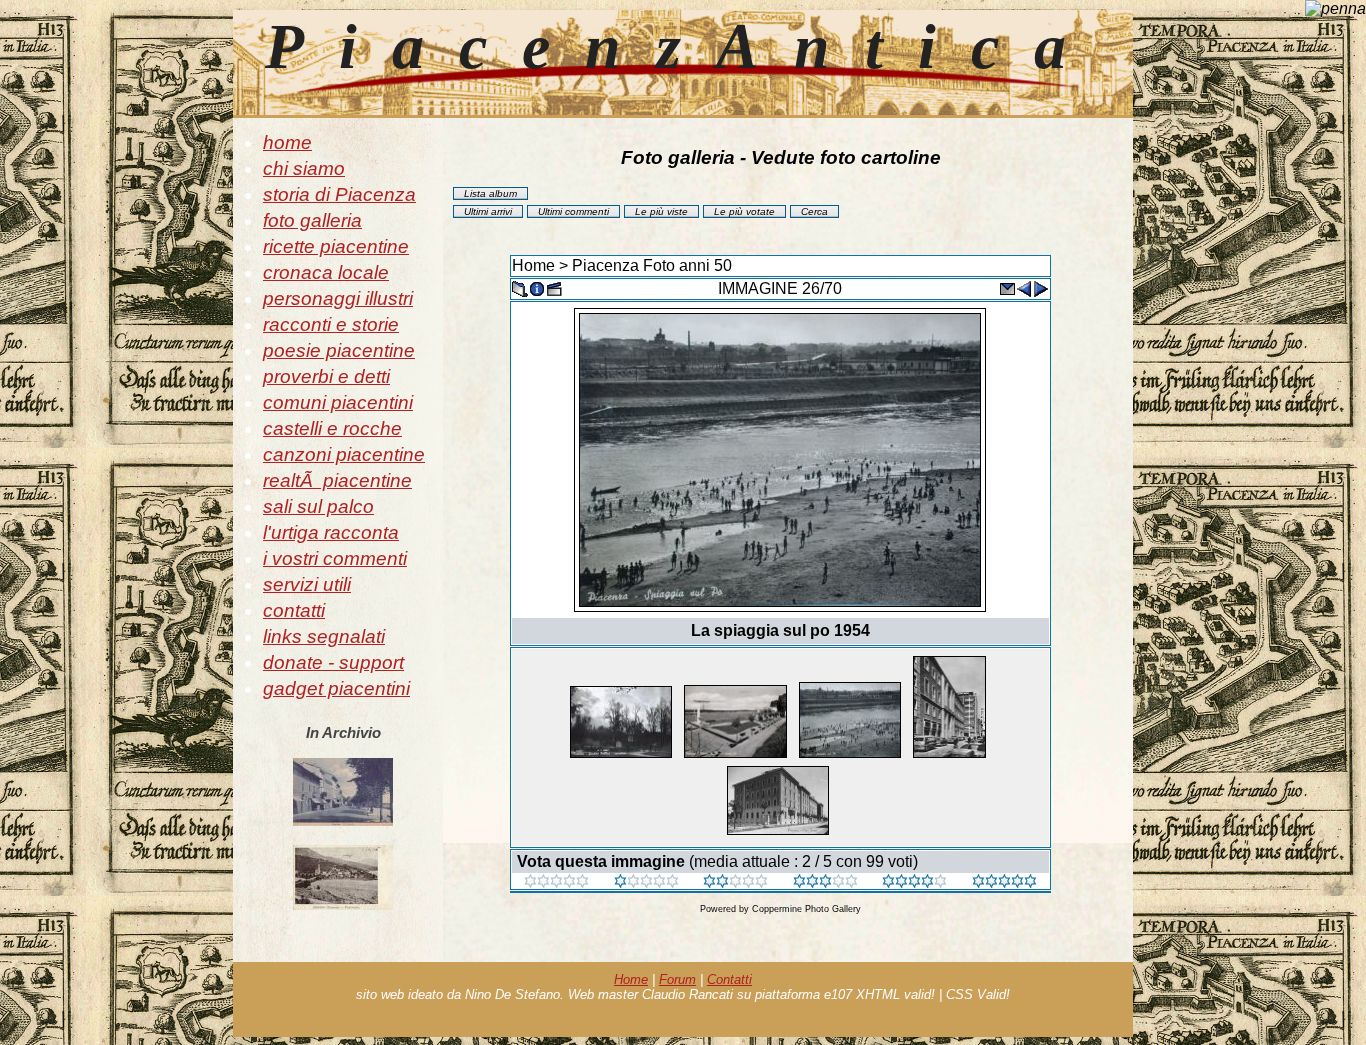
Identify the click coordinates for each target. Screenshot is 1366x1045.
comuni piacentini (338, 402)
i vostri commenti (335, 558)
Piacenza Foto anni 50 (652, 265)
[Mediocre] (646, 882)
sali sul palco (318, 506)
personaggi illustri (338, 298)
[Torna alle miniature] (520, 287)
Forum (677, 979)
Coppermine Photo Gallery (806, 909)
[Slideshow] (554, 287)
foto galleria (312, 220)
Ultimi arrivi (488, 211)
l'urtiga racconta (331, 532)
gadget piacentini (336, 688)
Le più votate (744, 211)
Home (533, 265)
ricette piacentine (336, 246)
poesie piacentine (339, 350)
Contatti (729, 979)
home (287, 142)
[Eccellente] (914, 882)
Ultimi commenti (573, 211)
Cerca (814, 211)
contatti (294, 610)
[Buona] (825, 882)
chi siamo (304, 168)
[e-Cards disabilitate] (1007, 287)
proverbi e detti (326, 376)
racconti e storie (331, 324)
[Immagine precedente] (1024, 287)
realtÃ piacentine (337, 480)
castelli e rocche (332, 428)
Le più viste (661, 211)
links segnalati (324, 636)
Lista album (490, 193)
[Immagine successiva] (1041, 287)
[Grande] (1004, 882)
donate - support (333, 662)
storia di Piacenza (339, 194)
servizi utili (307, 584)
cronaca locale (326, 272)
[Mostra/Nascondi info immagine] (537, 287)
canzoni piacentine (344, 454)
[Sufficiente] (735, 882)
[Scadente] (556, 882)
